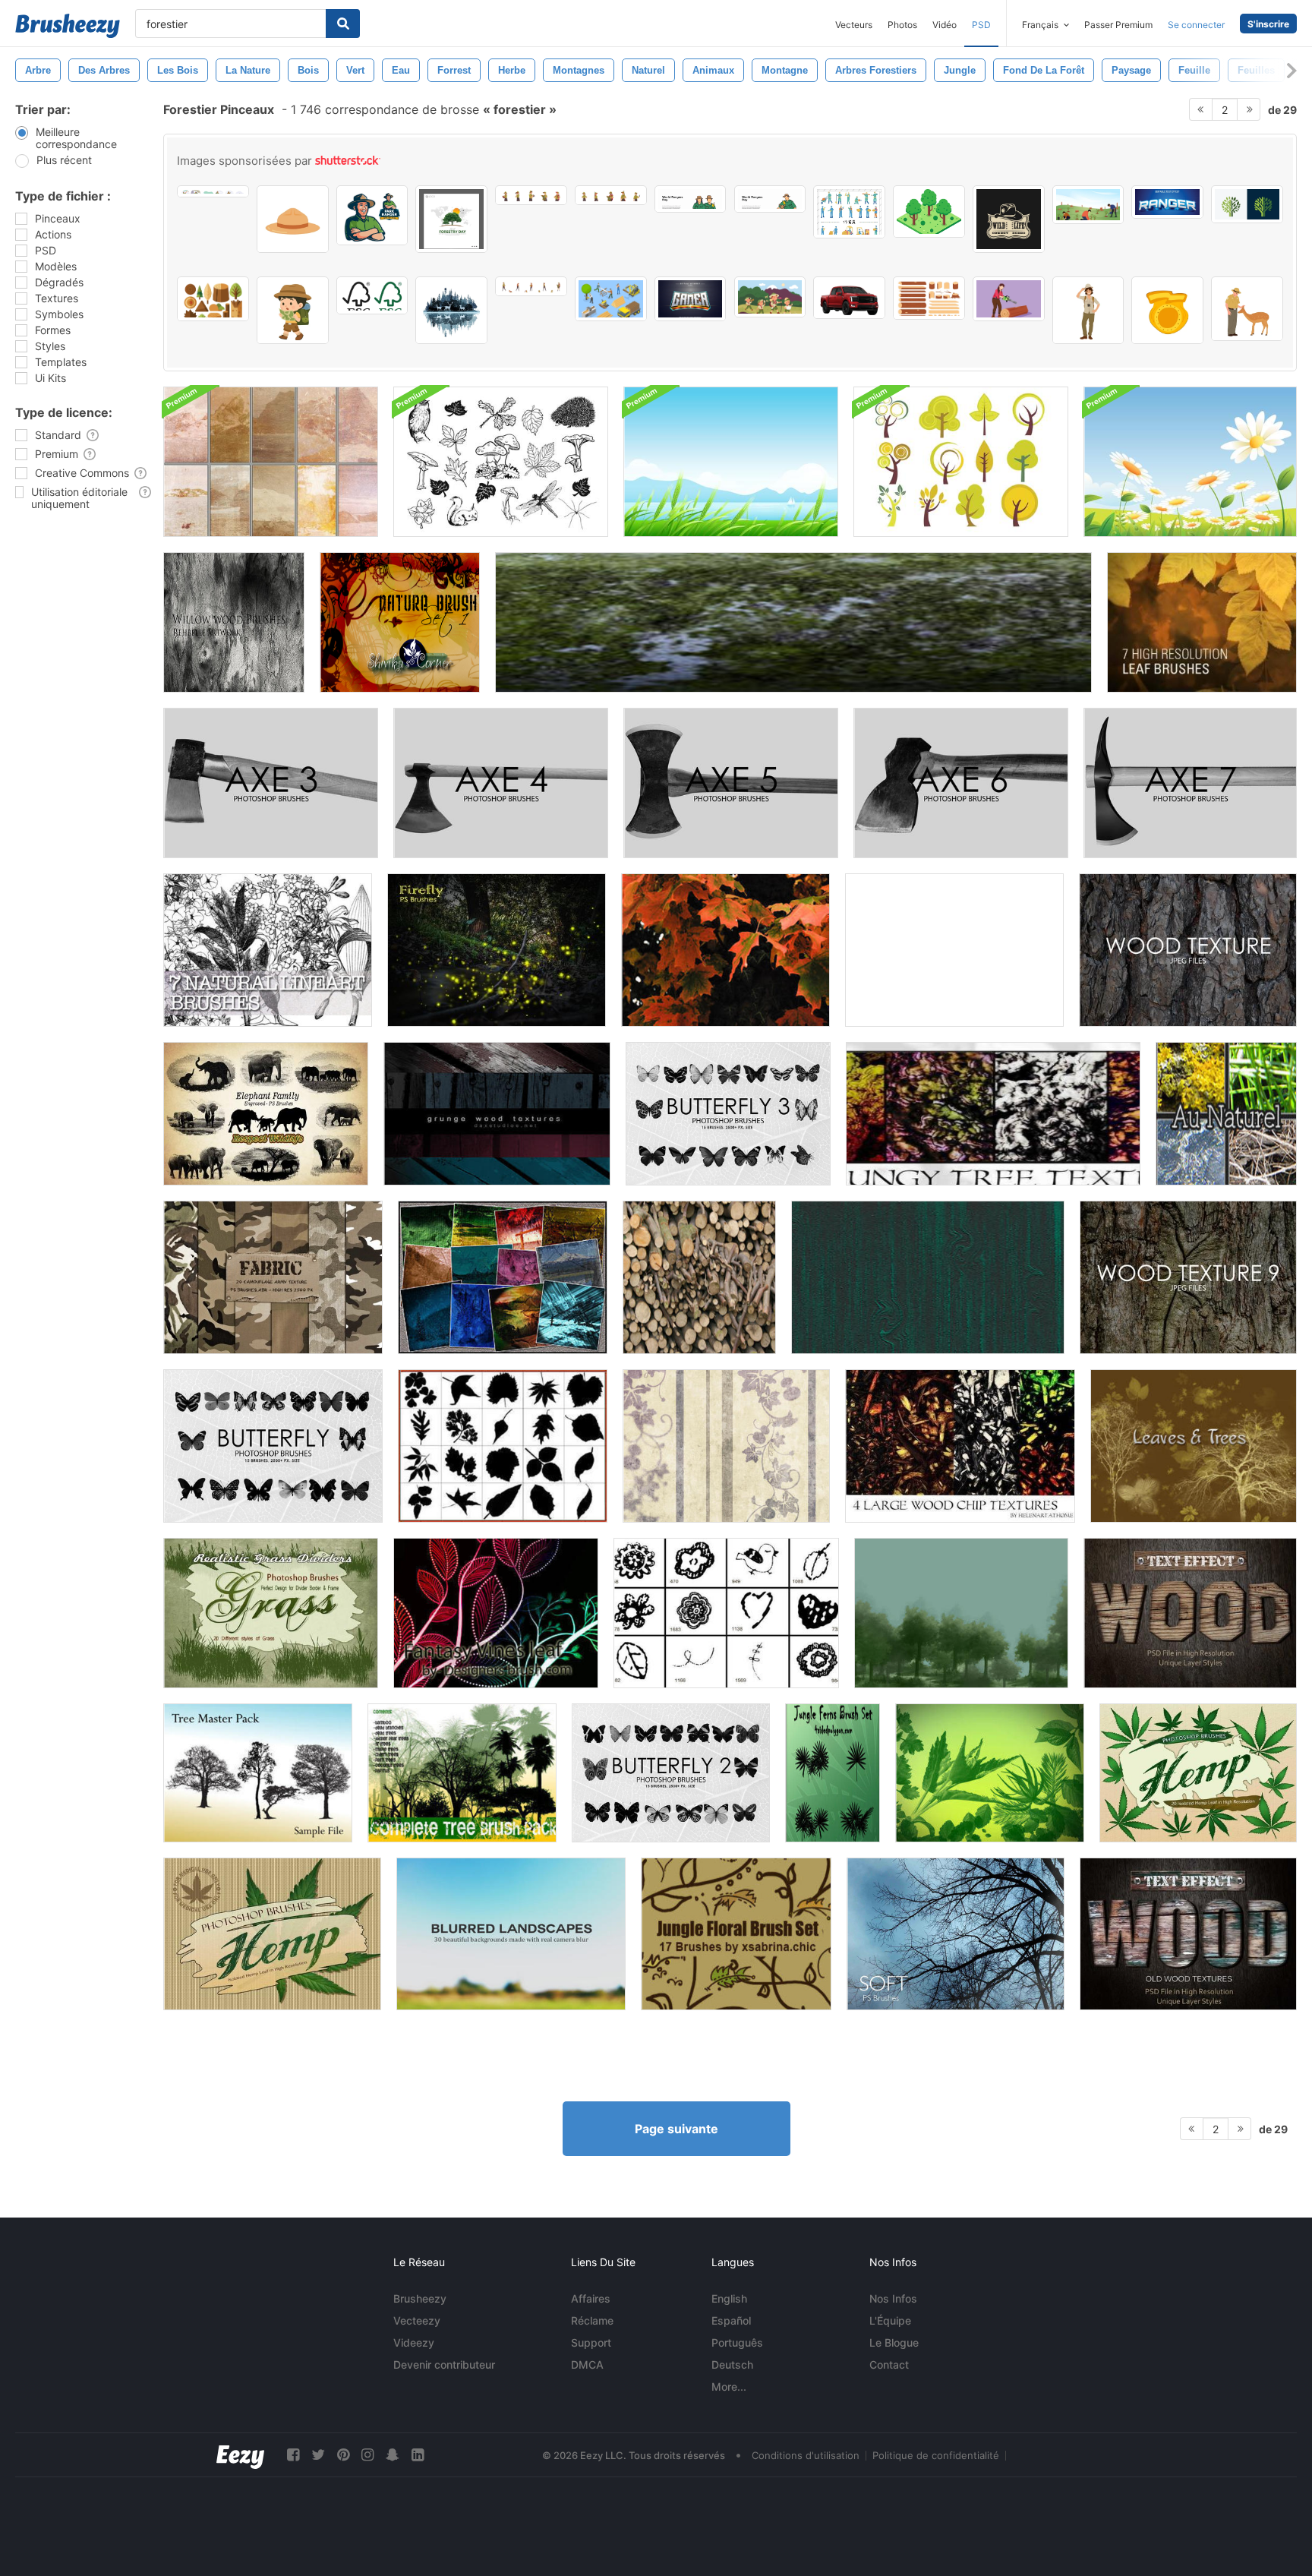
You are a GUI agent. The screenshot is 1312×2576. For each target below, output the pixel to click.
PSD (981, 25)
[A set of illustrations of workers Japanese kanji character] (849, 212)
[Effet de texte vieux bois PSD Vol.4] (1188, 1934)
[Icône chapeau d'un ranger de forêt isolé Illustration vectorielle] (293, 219)
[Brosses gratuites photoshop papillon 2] (671, 1773)
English (729, 2298)
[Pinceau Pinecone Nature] (954, 950)
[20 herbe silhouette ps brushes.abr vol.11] (271, 1613)
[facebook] (293, 2455)
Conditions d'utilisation (806, 2455)
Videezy (414, 2342)
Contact (889, 2364)
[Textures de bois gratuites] (1188, 950)
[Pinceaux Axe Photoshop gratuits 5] (731, 783)
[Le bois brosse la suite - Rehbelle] (234, 622)
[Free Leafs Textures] (725, 950)
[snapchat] (393, 2455)
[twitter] (318, 2455)
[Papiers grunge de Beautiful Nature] (503, 1277)
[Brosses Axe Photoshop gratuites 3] (271, 783)
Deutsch (732, 2364)
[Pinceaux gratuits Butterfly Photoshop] (273, 1446)
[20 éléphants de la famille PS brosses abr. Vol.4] (266, 1114)
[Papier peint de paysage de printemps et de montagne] (731, 462)
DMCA (587, 2364)
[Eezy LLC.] (240, 2455)
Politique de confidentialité (936, 2455)
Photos (902, 25)
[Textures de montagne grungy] (271, 462)
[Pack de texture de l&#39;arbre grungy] (993, 1114)
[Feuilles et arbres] (1194, 1446)
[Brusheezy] (68, 26)
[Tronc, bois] (699, 1277)
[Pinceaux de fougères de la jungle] (833, 1773)
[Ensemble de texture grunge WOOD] (497, 1114)
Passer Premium (1118, 25)
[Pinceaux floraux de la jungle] (736, 1934)
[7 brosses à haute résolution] (1202, 622)
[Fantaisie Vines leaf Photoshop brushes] (496, 1613)
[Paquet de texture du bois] (960, 1446)
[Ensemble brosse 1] (400, 622)
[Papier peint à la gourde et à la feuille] (726, 1446)
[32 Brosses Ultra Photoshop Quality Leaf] (990, 1773)
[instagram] (367, 2455)
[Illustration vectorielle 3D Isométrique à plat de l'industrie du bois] (611, 299)
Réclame (592, 2320)
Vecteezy (417, 2320)
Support (591, 2342)
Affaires (591, 2298)
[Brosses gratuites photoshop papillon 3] (728, 1114)
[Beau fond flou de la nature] (511, 1934)
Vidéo (945, 25)
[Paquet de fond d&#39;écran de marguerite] (1190, 462)
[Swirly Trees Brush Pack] (961, 462)
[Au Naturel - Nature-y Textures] (1226, 1114)
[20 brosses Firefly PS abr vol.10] (497, 950)
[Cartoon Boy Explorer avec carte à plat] (293, 310)
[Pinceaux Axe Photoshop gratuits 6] (961, 783)
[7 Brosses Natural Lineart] (268, 950)
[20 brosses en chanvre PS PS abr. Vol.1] (272, 1934)
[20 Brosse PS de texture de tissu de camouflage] (273, 1277)
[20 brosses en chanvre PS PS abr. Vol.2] (1198, 1773)
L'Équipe (890, 2320)
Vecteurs (854, 25)
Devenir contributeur (444, 2364)
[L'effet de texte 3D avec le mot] (1167, 202)
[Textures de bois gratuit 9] (1188, 1277)
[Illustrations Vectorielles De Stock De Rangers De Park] (372, 215)
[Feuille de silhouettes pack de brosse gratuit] (503, 1446)
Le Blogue (894, 2342)
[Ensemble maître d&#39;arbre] (258, 1773)
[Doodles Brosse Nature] (726, 1613)
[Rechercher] (343, 24)
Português (737, 2342)
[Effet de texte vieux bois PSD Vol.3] (1190, 1613)
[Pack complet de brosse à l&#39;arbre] (462, 1773)
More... (729, 2387)
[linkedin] (418, 2455)
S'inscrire (1268, 24)
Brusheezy (420, 2298)
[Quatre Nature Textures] (793, 622)
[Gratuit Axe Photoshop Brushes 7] (1190, 783)
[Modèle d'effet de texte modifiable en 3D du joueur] (691, 299)
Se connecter (1196, 25)
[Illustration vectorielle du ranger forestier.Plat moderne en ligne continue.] (691, 199)
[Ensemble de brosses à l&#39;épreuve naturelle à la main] (501, 462)
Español (731, 2320)
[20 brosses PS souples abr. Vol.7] (956, 1934)
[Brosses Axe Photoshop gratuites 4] (501, 783)
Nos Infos (893, 2298)
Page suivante (676, 2129)
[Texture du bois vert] (928, 1277)
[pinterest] (343, 2455)
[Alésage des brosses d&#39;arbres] (961, 1613)
